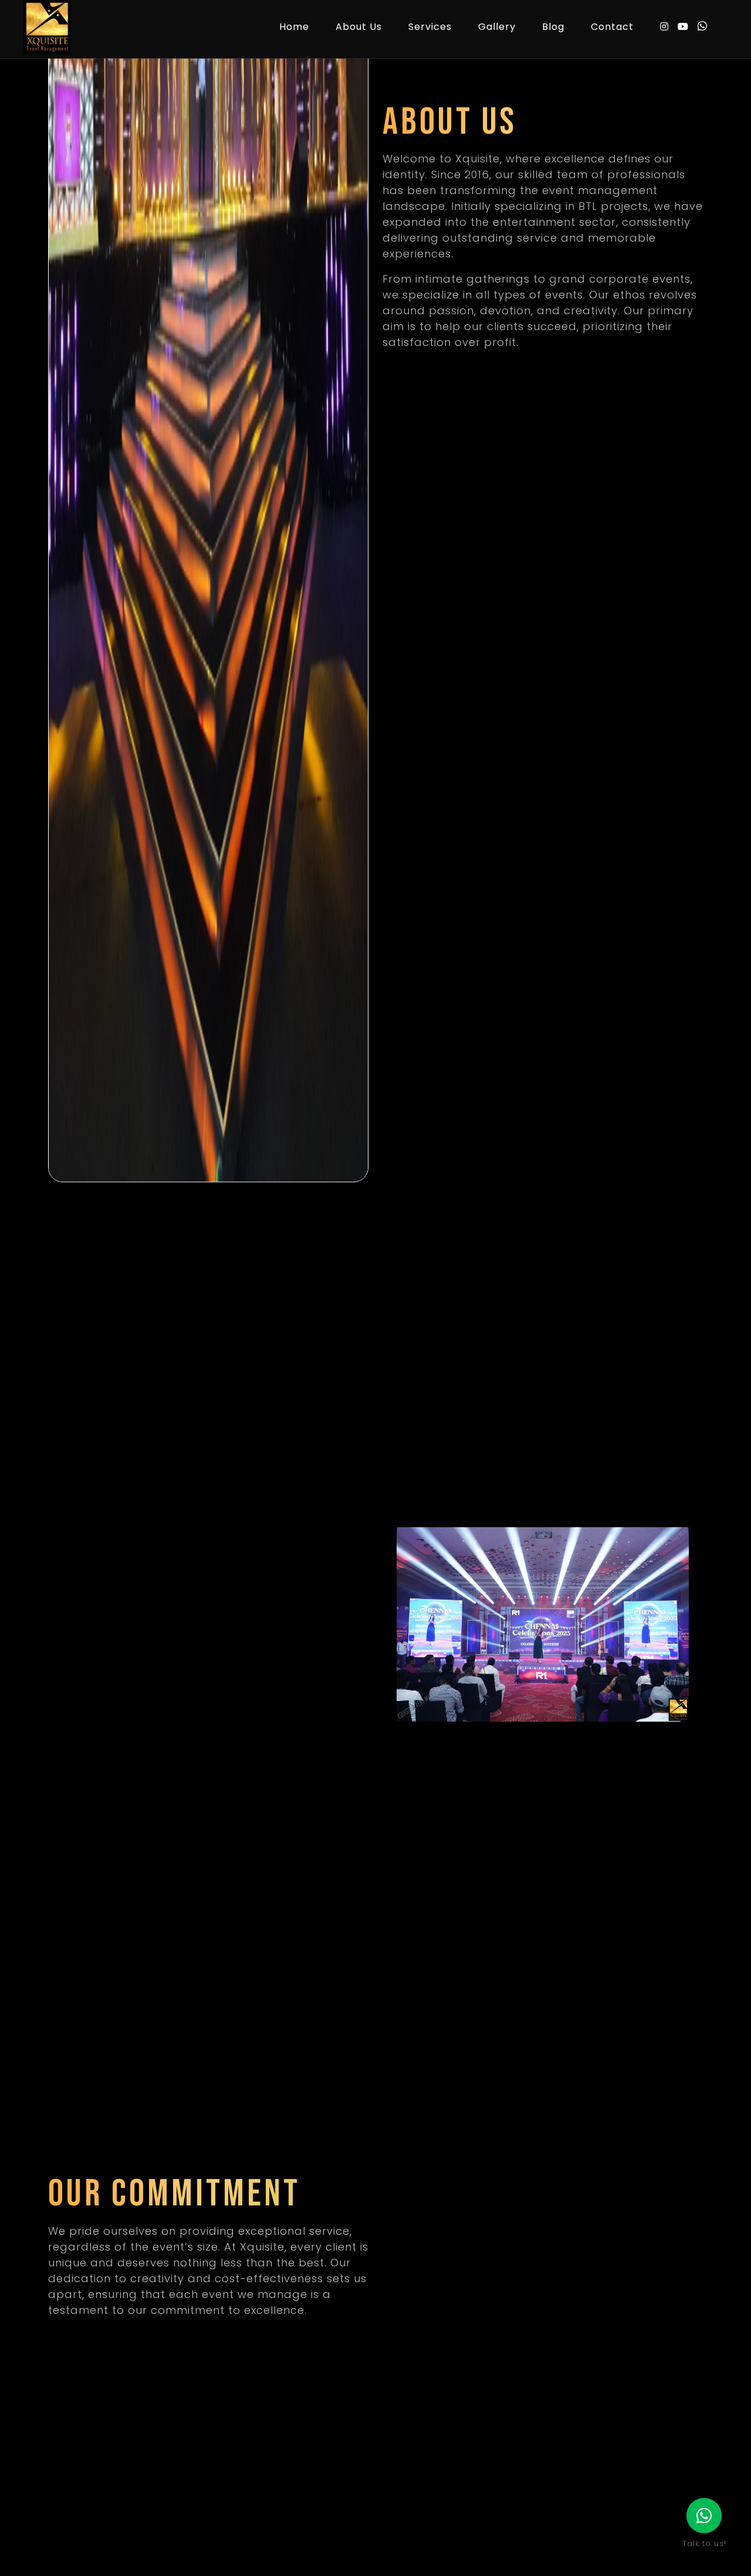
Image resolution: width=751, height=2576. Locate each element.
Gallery (497, 27)
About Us (359, 27)
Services (430, 27)
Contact (612, 27)
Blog (553, 27)
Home (294, 27)
